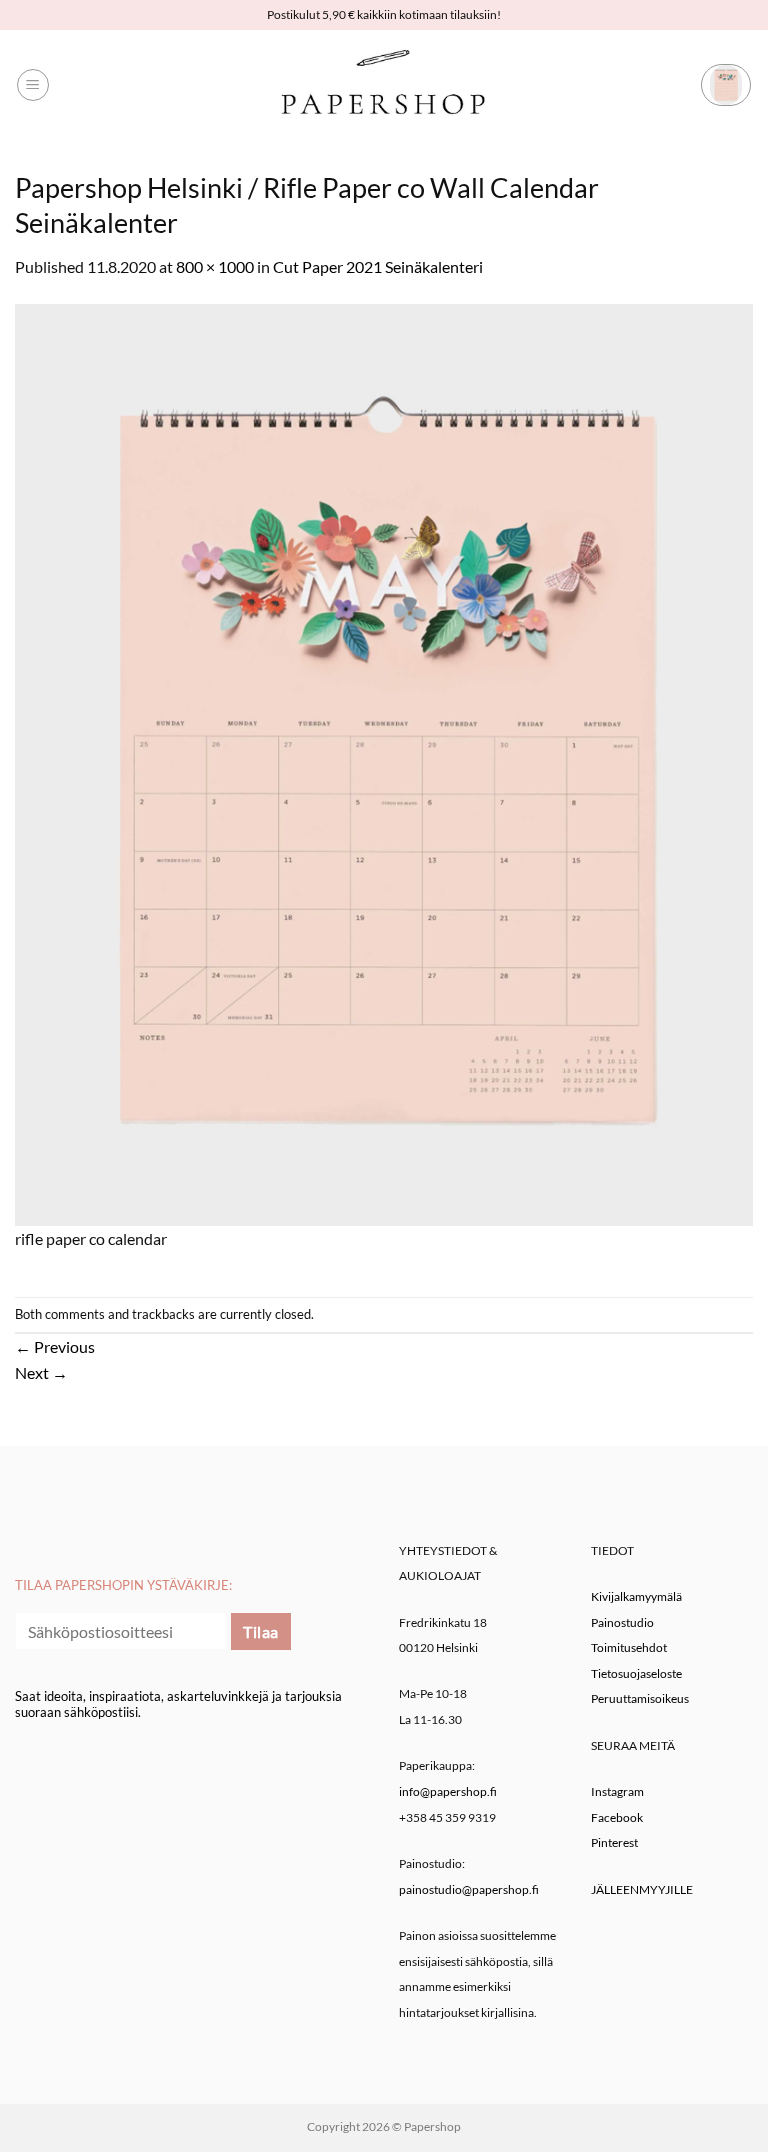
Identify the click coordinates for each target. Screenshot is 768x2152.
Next (41, 1372)
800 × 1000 (215, 266)
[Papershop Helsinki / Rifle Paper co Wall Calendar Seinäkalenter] (384, 762)
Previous (55, 1346)
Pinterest (614, 1842)
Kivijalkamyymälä (636, 1596)
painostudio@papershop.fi (469, 1889)
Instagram (617, 1791)
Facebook (617, 1817)
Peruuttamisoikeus (640, 1698)
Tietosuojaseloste (636, 1673)
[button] (33, 85)
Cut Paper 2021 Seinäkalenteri (378, 266)
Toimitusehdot (629, 1647)
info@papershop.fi (448, 1791)
